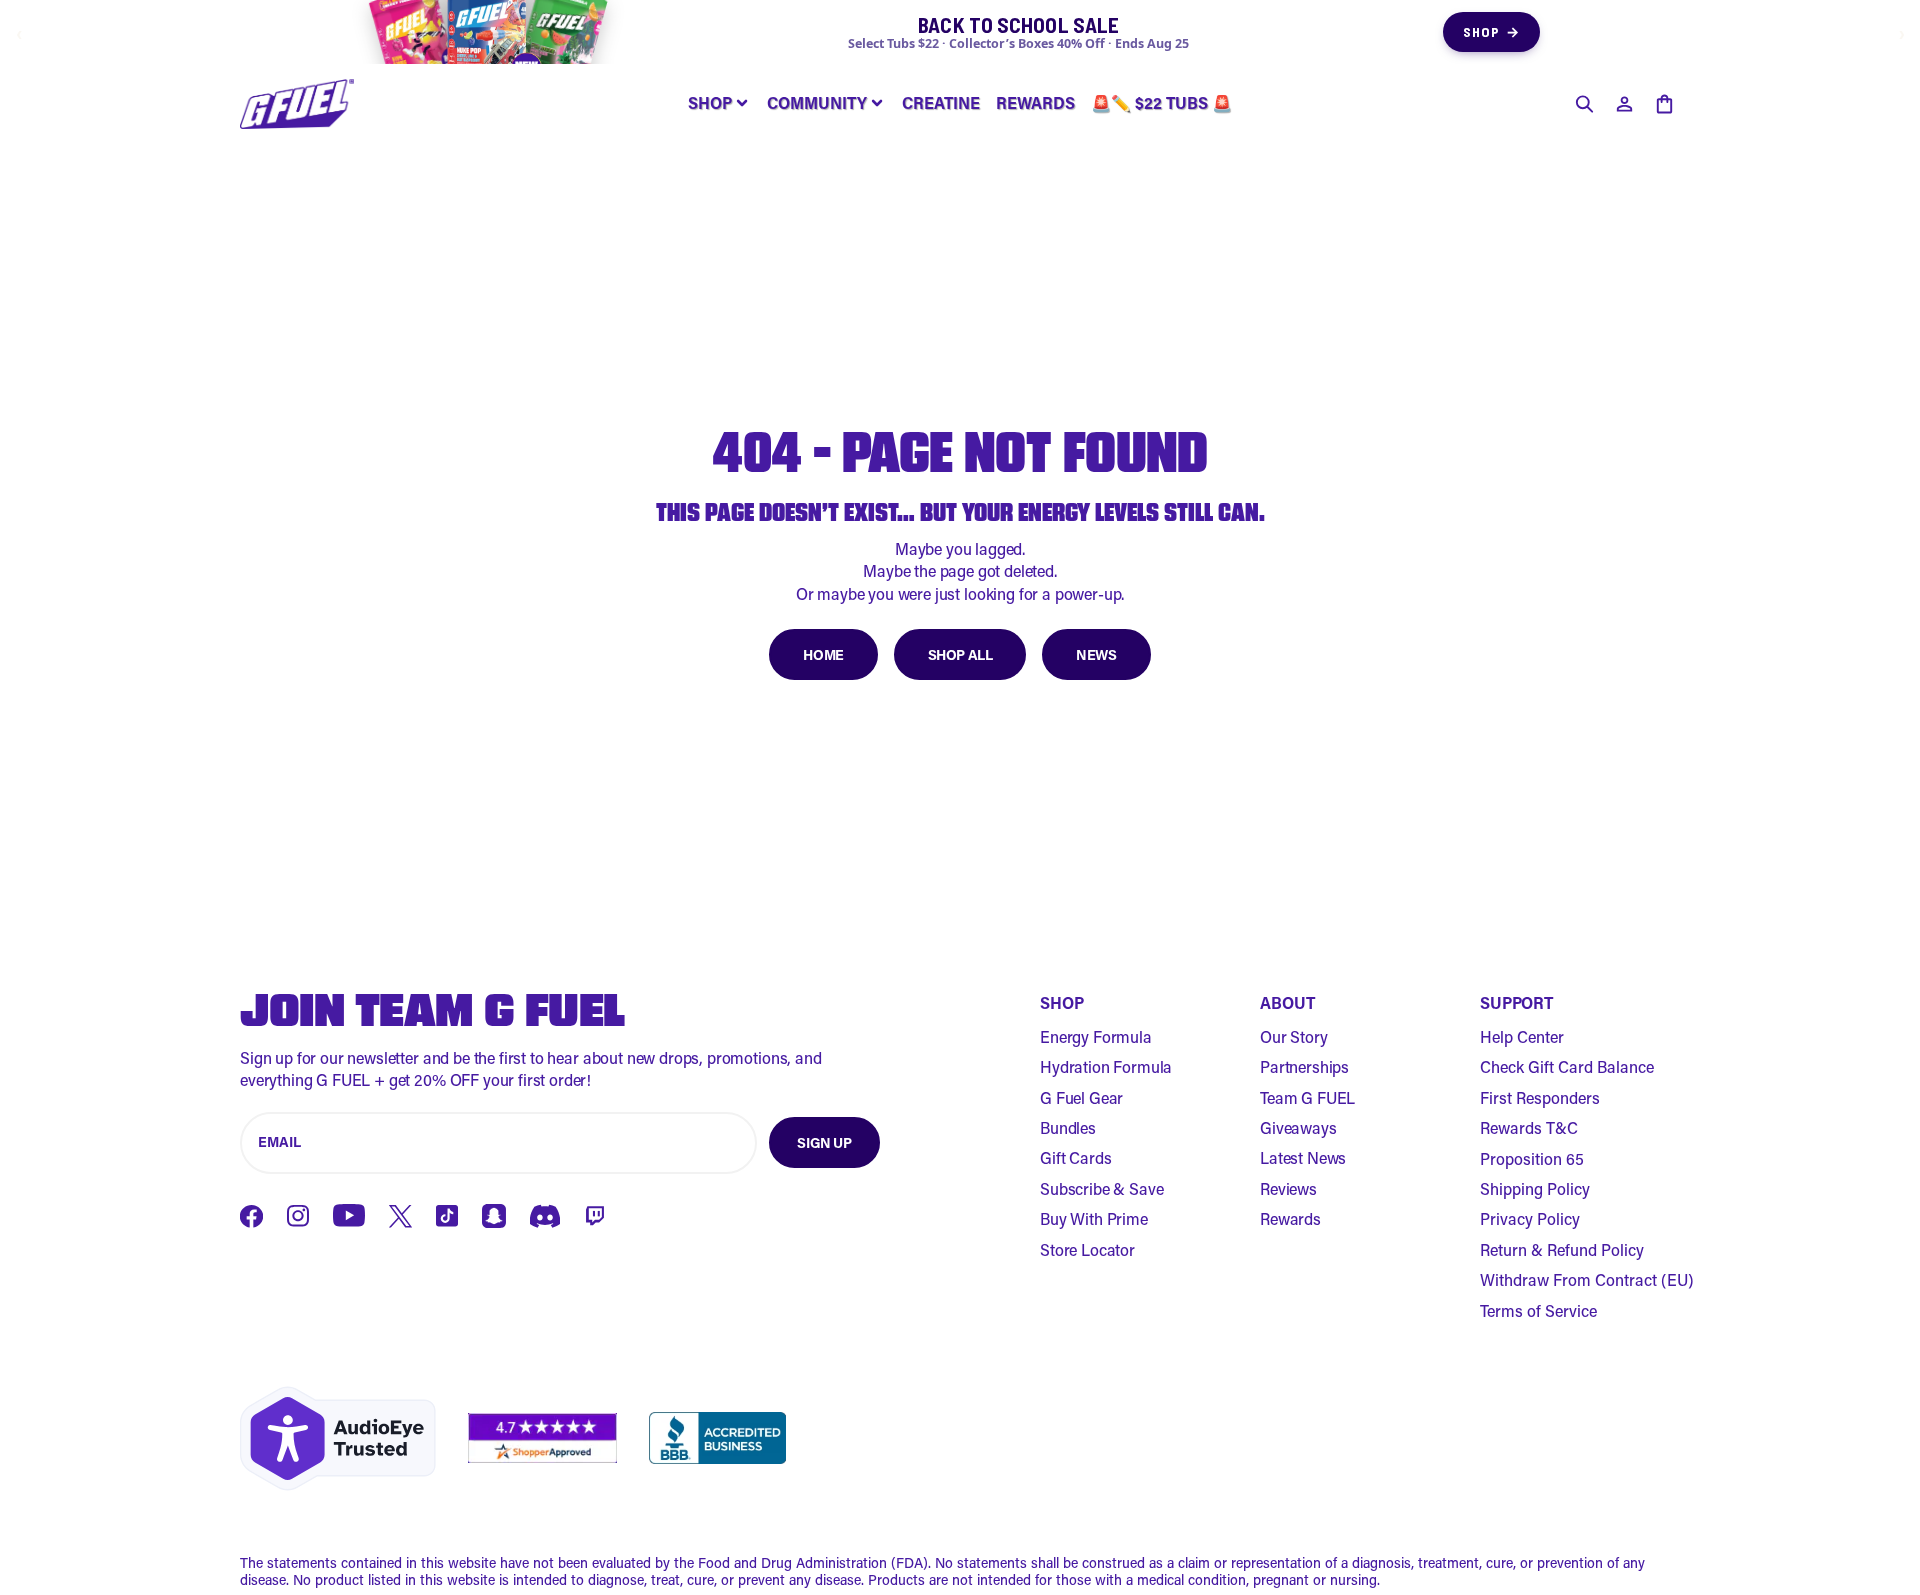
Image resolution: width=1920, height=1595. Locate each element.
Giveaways (1298, 1127)
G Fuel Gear (1081, 1097)
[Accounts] (1624, 104)
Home (823, 654)
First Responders (1540, 1097)
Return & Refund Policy (1562, 1249)
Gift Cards (1075, 1157)
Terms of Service (1538, 1310)
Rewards (1290, 1218)
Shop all (960, 654)
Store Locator (1087, 1249)
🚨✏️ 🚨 (1161, 102)
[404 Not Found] (297, 104)
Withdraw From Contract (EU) (1587, 1279)
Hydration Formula (1106, 1066)
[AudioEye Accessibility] (338, 1438)
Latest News (1303, 1157)
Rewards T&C (1529, 1127)
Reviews (1288, 1188)
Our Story (1294, 1036)
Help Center (1522, 1036)
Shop (1491, 31)
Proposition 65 (1532, 1158)
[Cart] (1664, 104)
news (1096, 654)
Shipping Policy (1535, 1188)
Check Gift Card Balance (1567, 1066)
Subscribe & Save (1101, 1188)
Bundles (1068, 1127)
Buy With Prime (1094, 1218)
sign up (824, 1142)
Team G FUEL (1307, 1097)
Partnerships (1304, 1066)
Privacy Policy (1530, 1218)
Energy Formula (1096, 1036)
